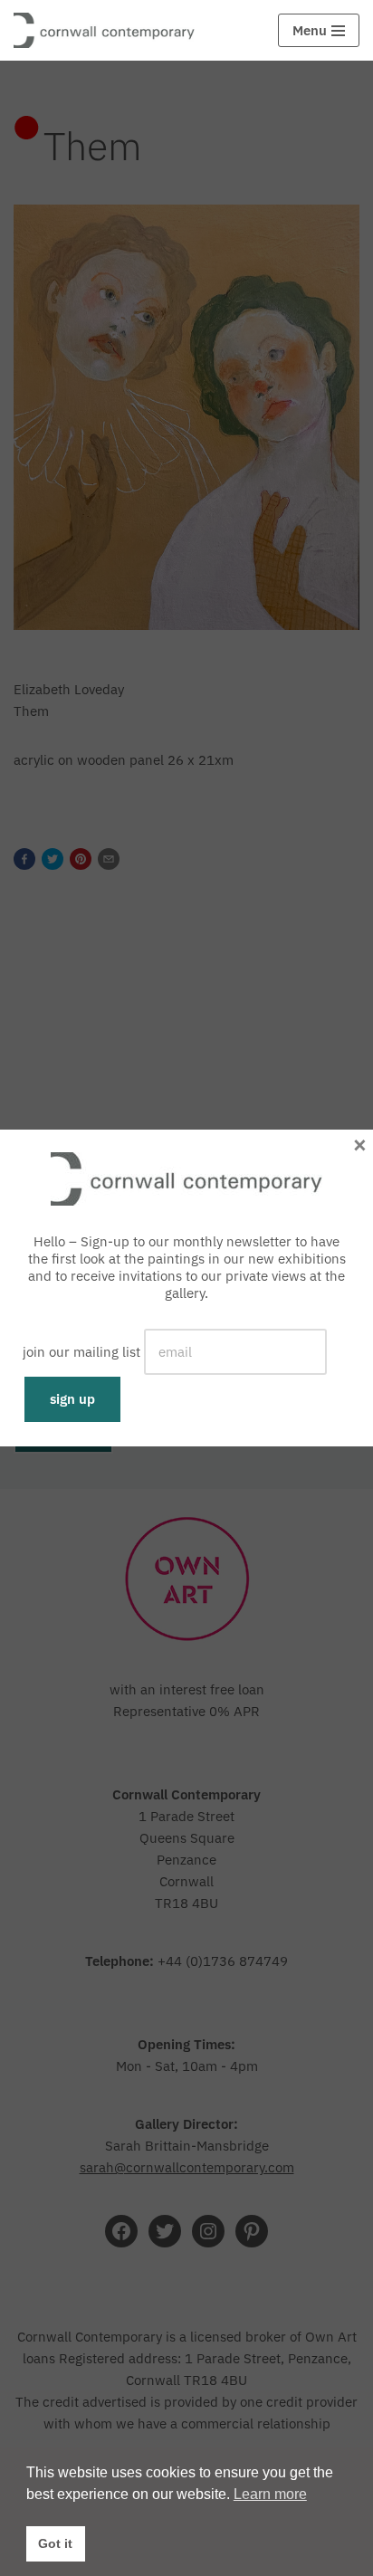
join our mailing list (81, 1352)
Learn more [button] (270, 2494)
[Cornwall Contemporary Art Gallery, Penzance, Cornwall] (109, 30)
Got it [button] (55, 2543)
